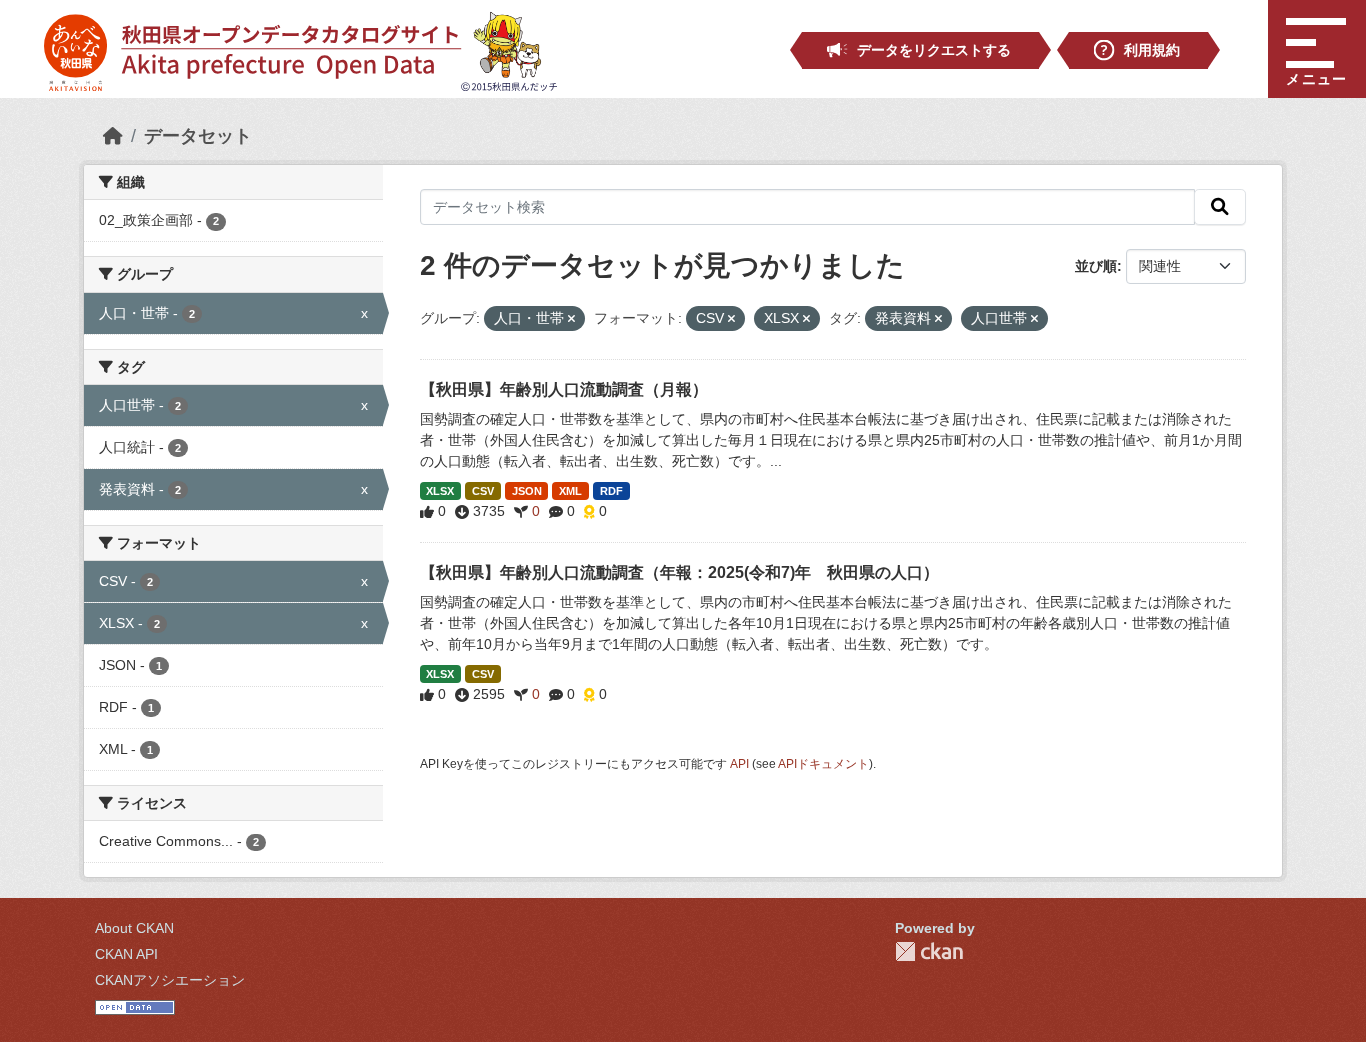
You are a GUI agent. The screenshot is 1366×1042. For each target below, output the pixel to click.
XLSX (440, 491)
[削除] (571, 319)
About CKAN (134, 928)
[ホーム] (113, 136)
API (739, 764)
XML (570, 491)
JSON (527, 491)
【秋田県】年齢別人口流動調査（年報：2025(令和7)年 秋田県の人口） (679, 572)
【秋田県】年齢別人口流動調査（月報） (564, 389)
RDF (611, 491)
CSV (483, 491)
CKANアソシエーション (170, 980)
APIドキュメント (823, 764)
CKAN (929, 951)
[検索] (1220, 207)
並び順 (1096, 266)
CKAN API (126, 954)
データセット (198, 136)
